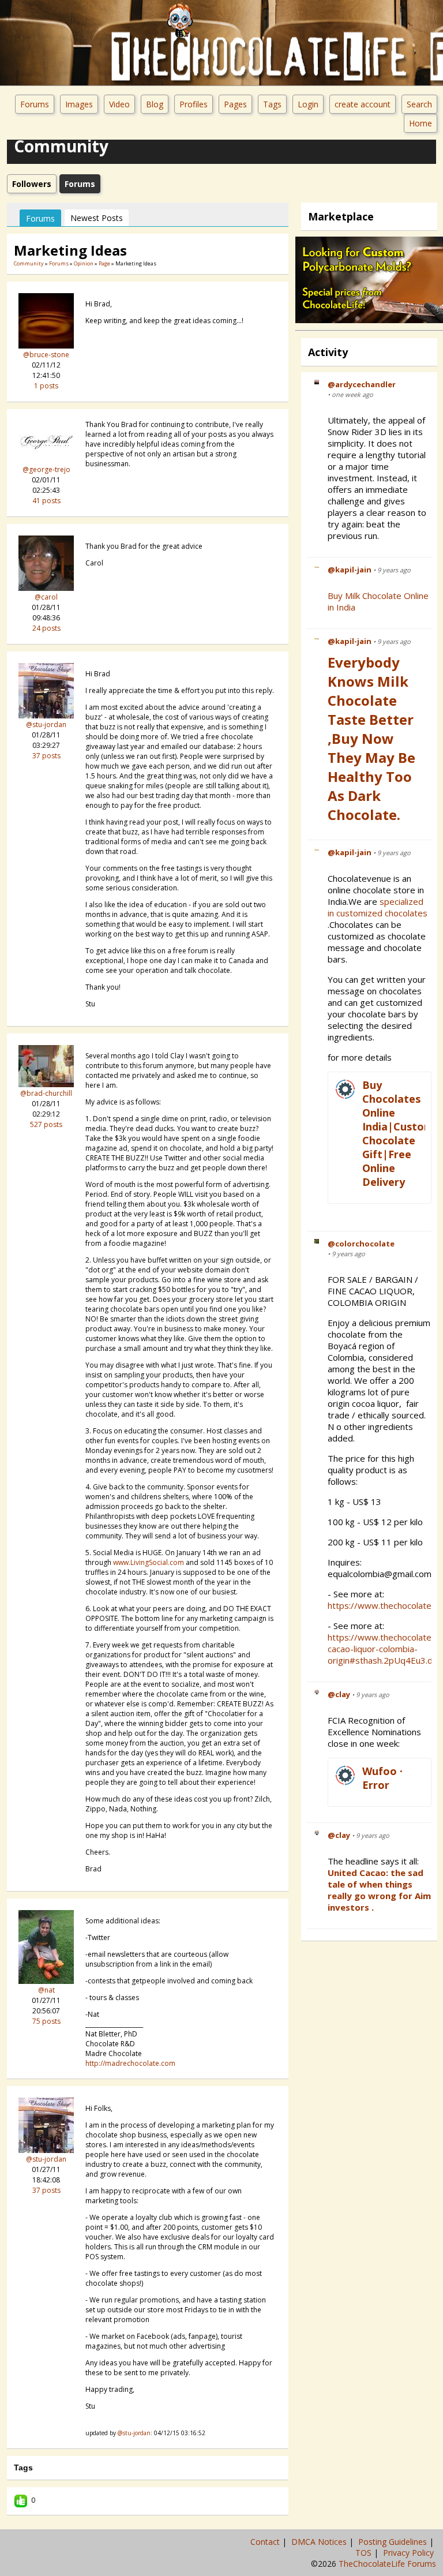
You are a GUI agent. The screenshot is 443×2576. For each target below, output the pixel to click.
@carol (46, 597)
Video (119, 104)
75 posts (46, 2021)
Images (79, 104)
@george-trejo (46, 469)
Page (105, 263)
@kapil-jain (350, 570)
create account (363, 104)
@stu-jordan (46, 724)
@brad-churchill (46, 1093)
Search (419, 104)
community (29, 263)
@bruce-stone (46, 355)
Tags (272, 104)
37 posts (46, 756)
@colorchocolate (361, 1244)
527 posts (46, 1124)
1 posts (46, 386)
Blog (155, 104)
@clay (339, 1694)
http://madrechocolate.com (130, 2063)
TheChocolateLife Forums (387, 2564)
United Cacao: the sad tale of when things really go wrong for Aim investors (379, 1890)
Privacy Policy (410, 2553)
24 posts (46, 628)
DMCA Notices (320, 2542)
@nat (46, 1990)
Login (308, 104)
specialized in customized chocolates (379, 907)
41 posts (46, 501)
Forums (35, 104)
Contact (266, 2542)
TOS (365, 2553)
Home (421, 123)
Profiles (194, 104)
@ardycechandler (362, 384)
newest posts (97, 218)
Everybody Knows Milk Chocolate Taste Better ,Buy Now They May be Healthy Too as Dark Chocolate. (371, 738)
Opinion (84, 263)
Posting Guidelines (394, 2542)
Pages (235, 104)
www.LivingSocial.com (149, 1562)
